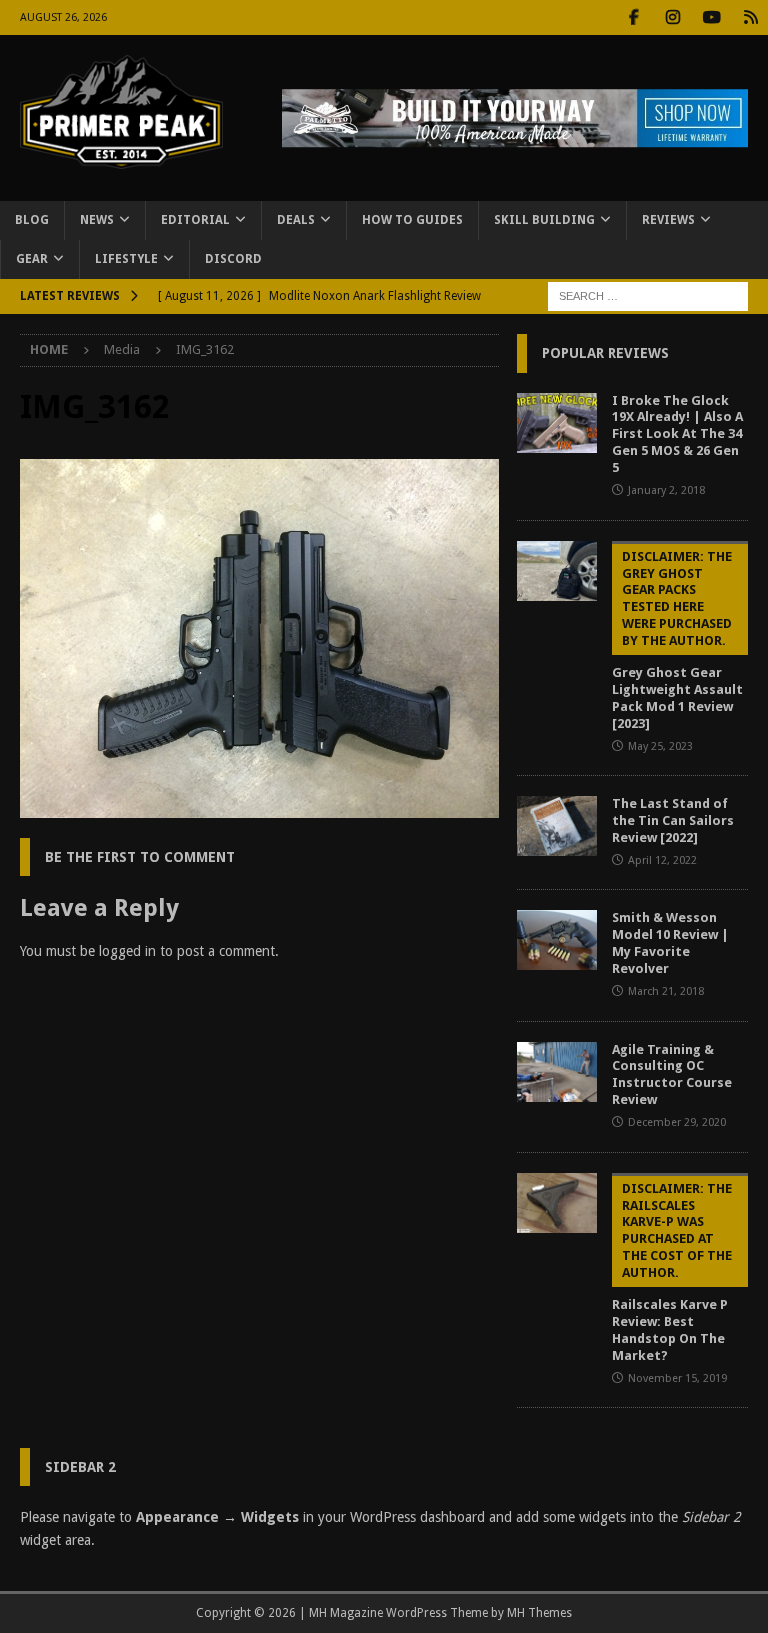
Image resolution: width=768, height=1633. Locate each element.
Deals (296, 220)
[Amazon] (750, 17)
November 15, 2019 (677, 1378)
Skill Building (544, 220)
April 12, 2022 (662, 860)
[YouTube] (711, 17)
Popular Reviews (605, 353)
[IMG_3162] (259, 807)
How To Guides (412, 220)
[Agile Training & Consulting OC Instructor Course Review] (557, 1072)
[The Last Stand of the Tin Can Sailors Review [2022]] (557, 826)
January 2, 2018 (666, 490)
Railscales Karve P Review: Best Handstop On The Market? (672, 1272)
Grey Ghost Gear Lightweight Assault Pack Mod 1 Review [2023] (677, 640)
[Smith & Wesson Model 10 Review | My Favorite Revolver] (557, 940)
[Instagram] (672, 17)
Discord (233, 259)
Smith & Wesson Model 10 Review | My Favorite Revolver (670, 943)
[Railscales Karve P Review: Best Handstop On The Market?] (557, 1203)
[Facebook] (633, 17)
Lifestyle (126, 259)
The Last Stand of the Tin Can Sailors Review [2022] (673, 820)
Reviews (668, 220)
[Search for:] (648, 296)
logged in (127, 951)
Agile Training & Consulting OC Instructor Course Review (672, 1075)
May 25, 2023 (660, 746)
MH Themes (539, 1613)
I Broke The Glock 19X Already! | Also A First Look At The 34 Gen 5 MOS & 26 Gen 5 (677, 434)
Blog (32, 220)
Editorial (195, 220)
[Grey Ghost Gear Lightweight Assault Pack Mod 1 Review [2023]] (557, 571)
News (97, 220)
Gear (32, 259)
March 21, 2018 (666, 991)
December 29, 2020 (677, 1122)
